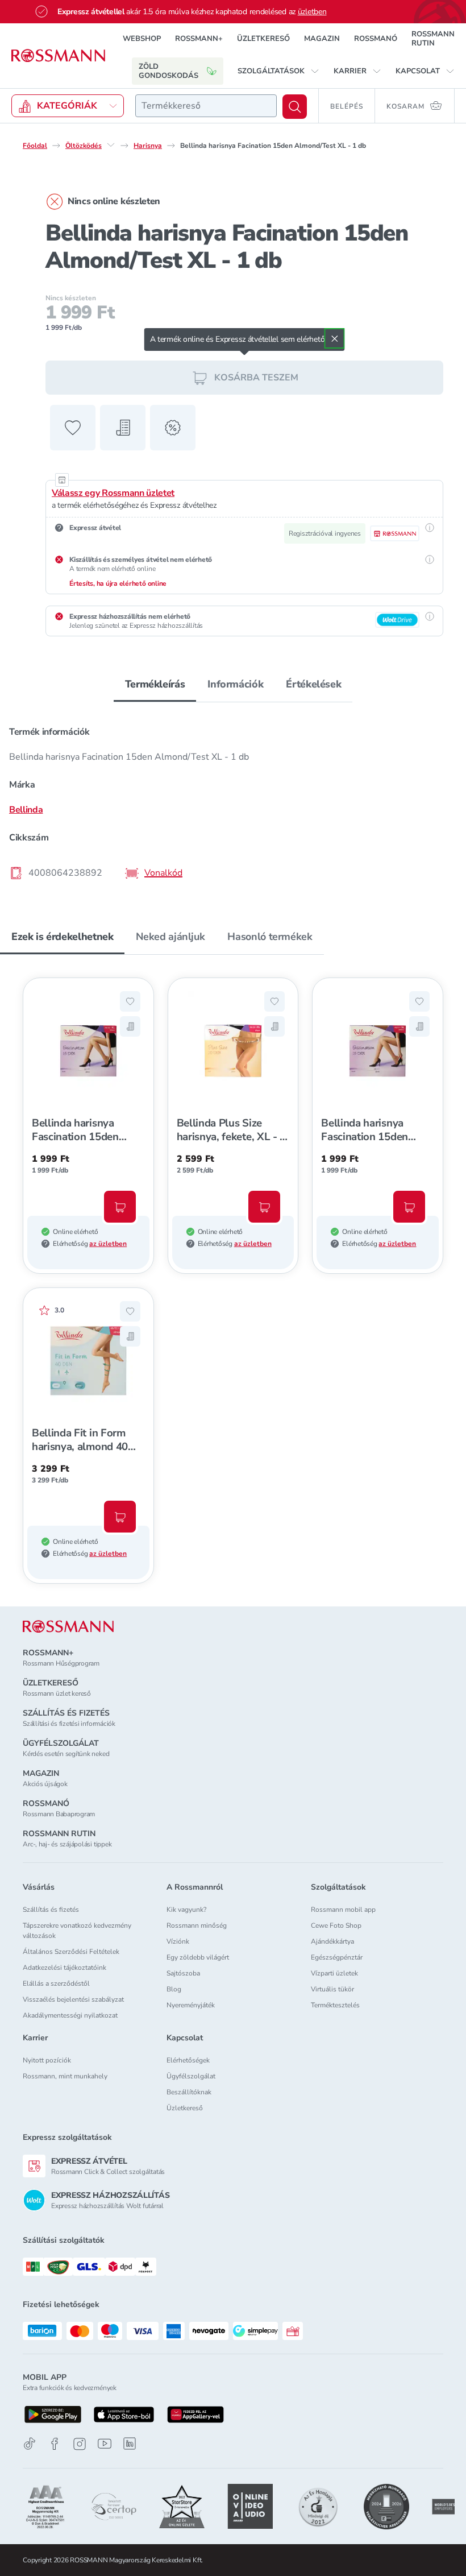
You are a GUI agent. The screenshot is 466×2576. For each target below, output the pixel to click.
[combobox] (206, 106)
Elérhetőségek (188, 2060)
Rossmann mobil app (343, 1910)
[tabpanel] (233, 799)
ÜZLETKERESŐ (263, 39)
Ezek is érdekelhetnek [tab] (62, 937)
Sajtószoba (183, 1973)
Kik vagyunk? (186, 1910)
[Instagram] (80, 2444)
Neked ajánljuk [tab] (170, 937)
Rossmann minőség (197, 1925)
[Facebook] (55, 2444)
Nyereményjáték (191, 2005)
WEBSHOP (142, 39)
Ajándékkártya (332, 1941)
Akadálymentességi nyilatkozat (70, 2015)
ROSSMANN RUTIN (433, 39)
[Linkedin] (130, 2444)
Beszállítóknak (189, 2092)
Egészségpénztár (337, 1957)
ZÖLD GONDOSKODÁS (168, 71)
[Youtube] (105, 2444)
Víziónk (178, 1941)
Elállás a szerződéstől (56, 1983)
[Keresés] (295, 107)
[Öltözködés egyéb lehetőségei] (111, 145)
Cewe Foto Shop (336, 1925)
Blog (174, 1989)
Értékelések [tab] (313, 684)
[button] (278, 71)
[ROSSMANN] (68, 1627)
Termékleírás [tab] (155, 684)
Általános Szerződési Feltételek (71, 1952)
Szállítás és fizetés (51, 1910)
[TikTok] (30, 2444)
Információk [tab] (235, 684)
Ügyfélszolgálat (191, 2076)
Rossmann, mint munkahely (65, 2076)
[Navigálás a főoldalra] (58, 56)
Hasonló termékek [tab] (270, 937)
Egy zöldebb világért (198, 1957)
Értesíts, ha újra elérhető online (118, 583)
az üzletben (108, 1244)
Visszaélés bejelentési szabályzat (73, 1999)
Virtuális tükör (332, 1989)
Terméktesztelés (335, 2005)
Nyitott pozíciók (47, 2060)
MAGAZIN (322, 39)
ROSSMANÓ (376, 39)
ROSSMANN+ (199, 39)
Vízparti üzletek (334, 1973)
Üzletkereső (185, 2108)
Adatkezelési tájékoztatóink (65, 1968)
